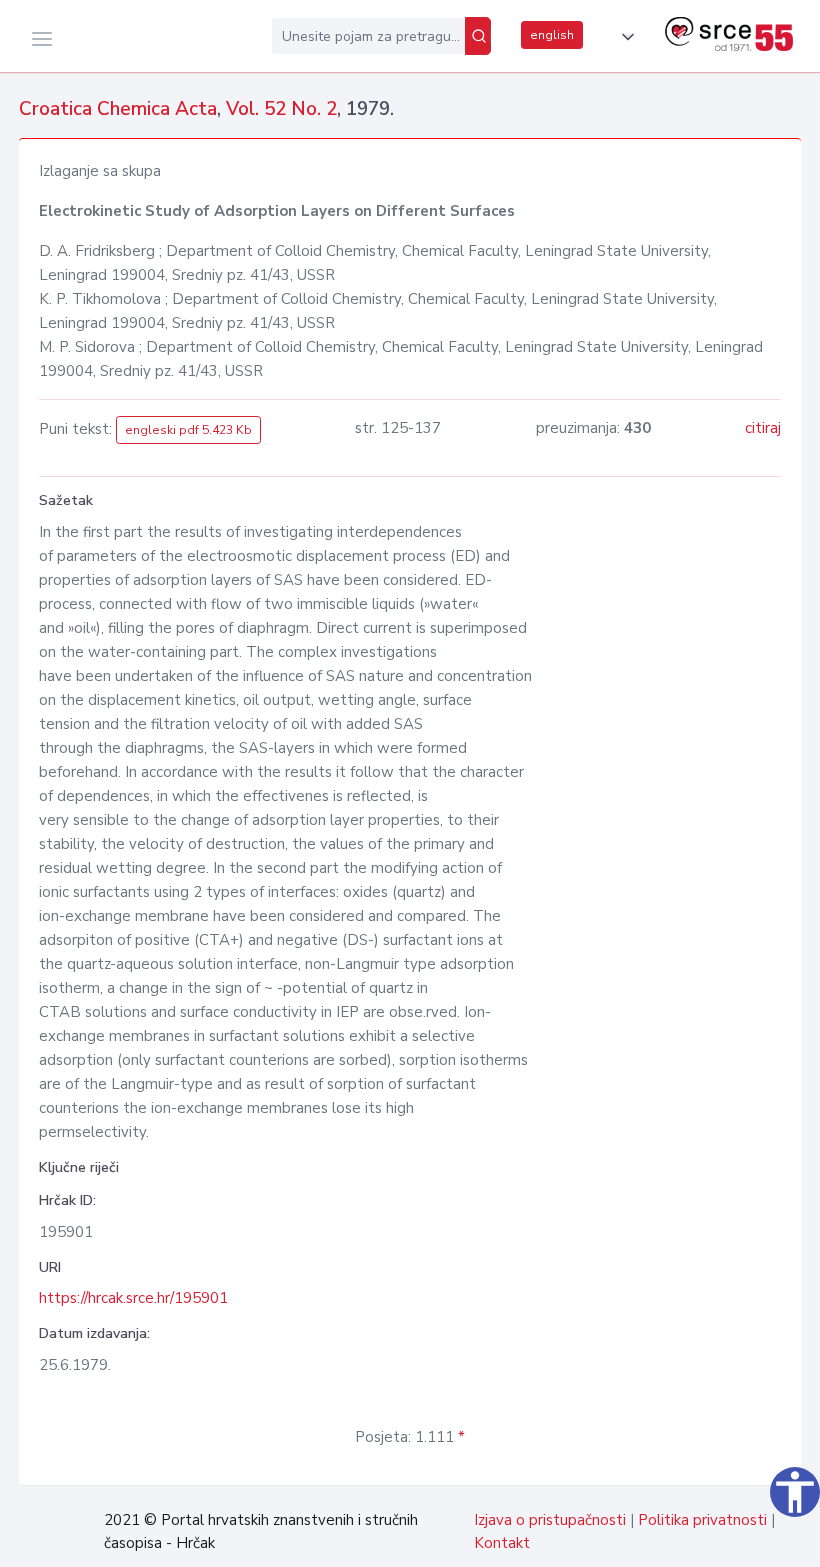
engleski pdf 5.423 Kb (188, 430)
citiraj (763, 428)
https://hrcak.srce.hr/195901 (133, 1298)
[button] (624, 37)
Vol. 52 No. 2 (281, 109)
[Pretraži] (478, 36)
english (552, 35)
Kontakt (502, 1543)
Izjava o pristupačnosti (550, 1520)
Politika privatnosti (702, 1520)
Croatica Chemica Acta (118, 109)
